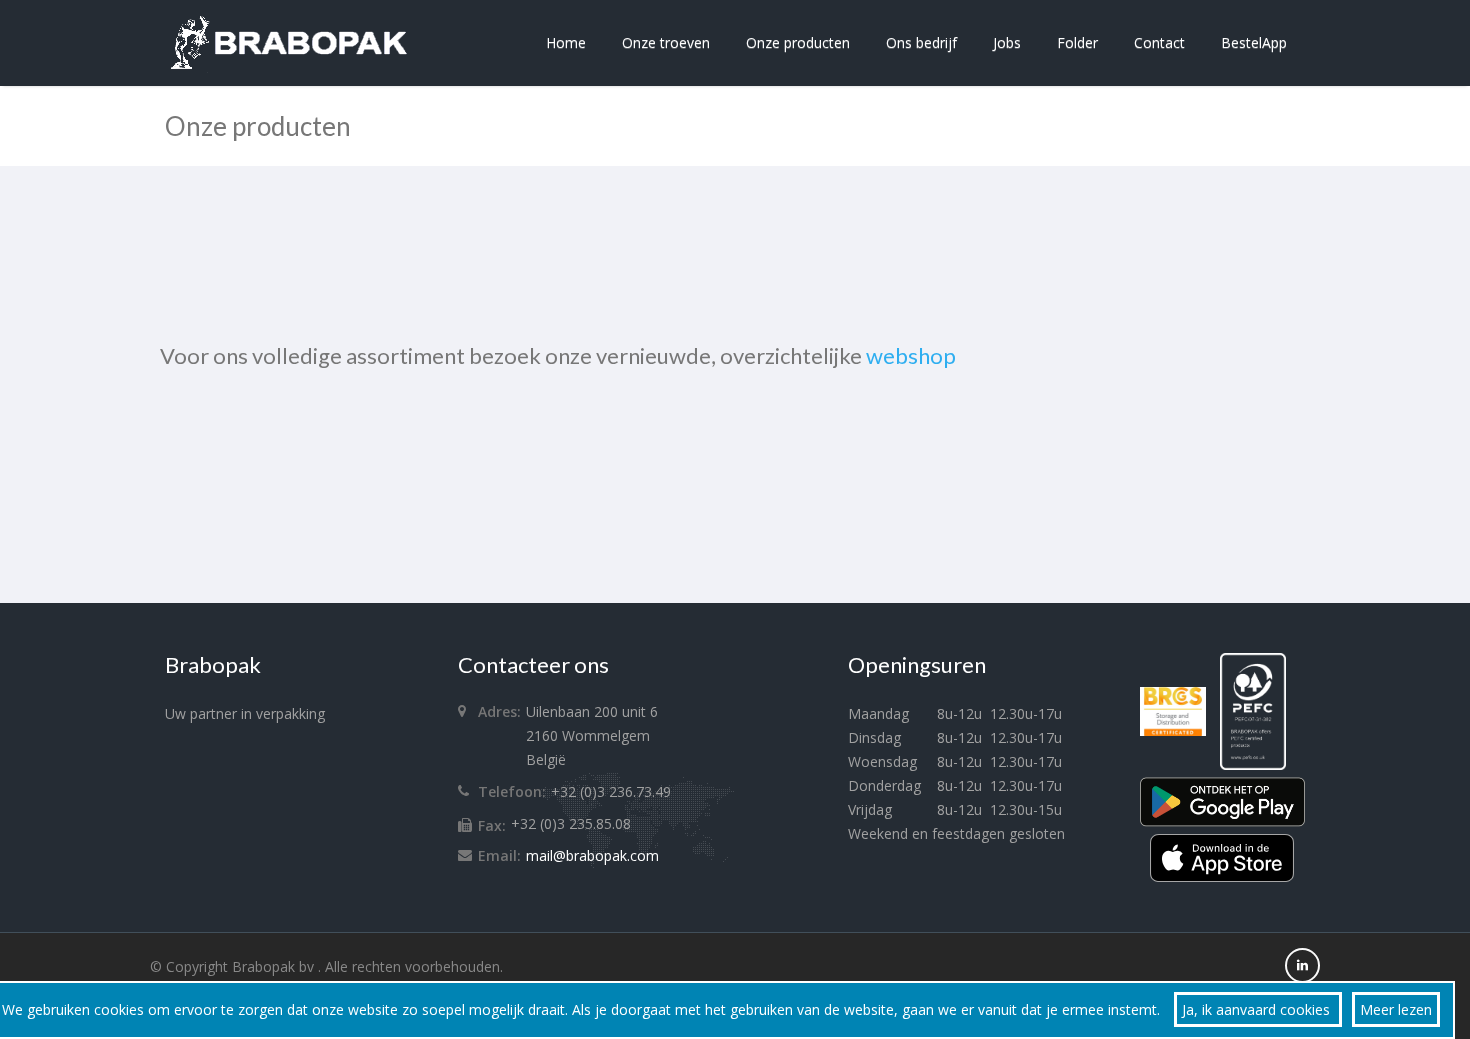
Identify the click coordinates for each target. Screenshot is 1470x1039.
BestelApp (1254, 42)
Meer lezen (1396, 1009)
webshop (911, 355)
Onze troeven (666, 42)
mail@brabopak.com (592, 855)
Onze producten (798, 42)
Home (566, 42)
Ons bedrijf (921, 42)
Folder (1077, 42)
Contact (1159, 42)
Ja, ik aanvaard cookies (1258, 1009)
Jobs (1007, 42)
